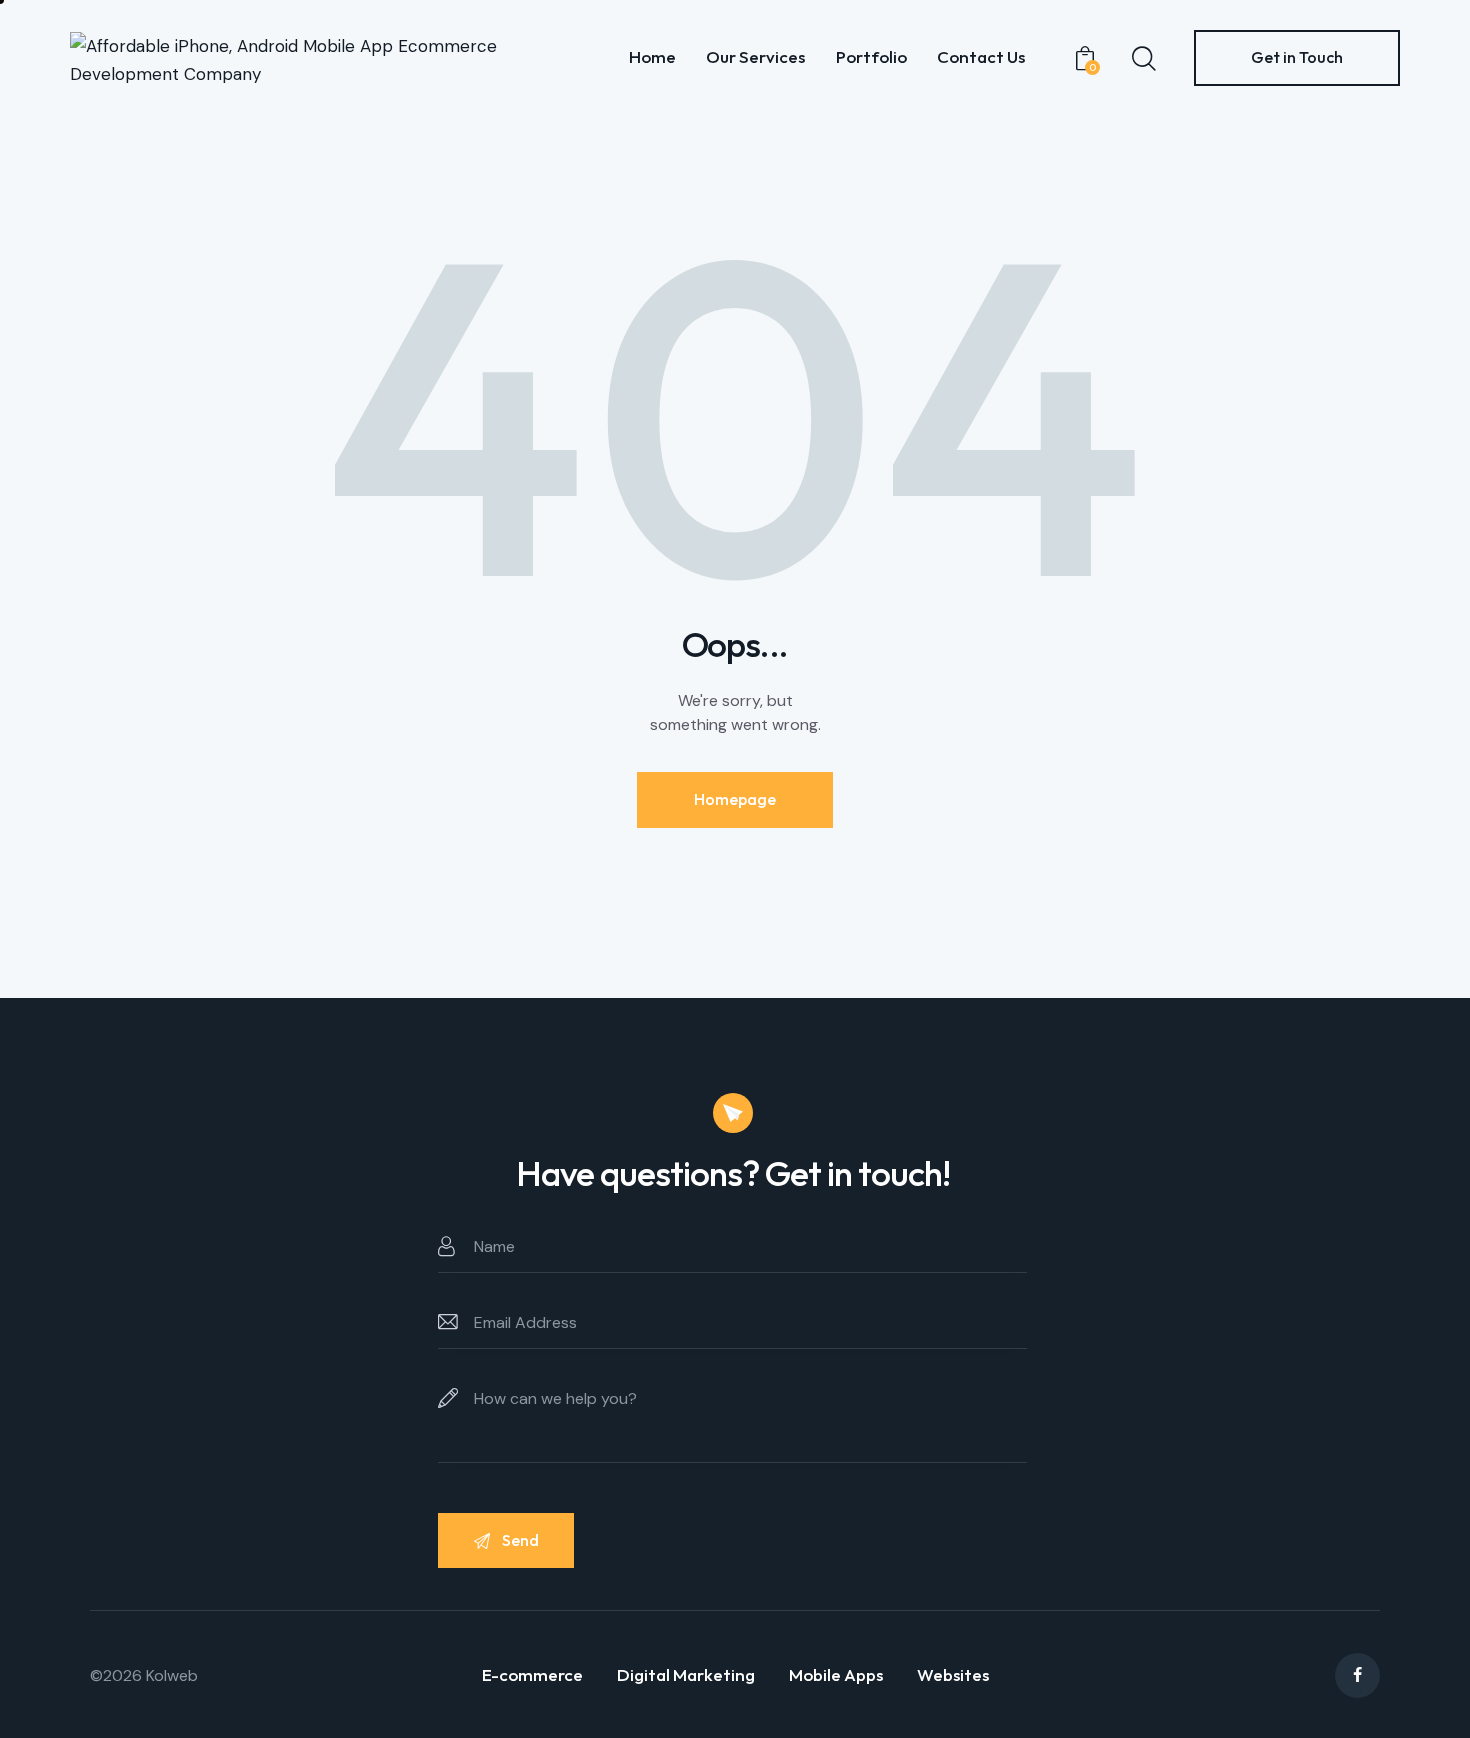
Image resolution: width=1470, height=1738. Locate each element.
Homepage (735, 799)
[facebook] (1357, 1675)
